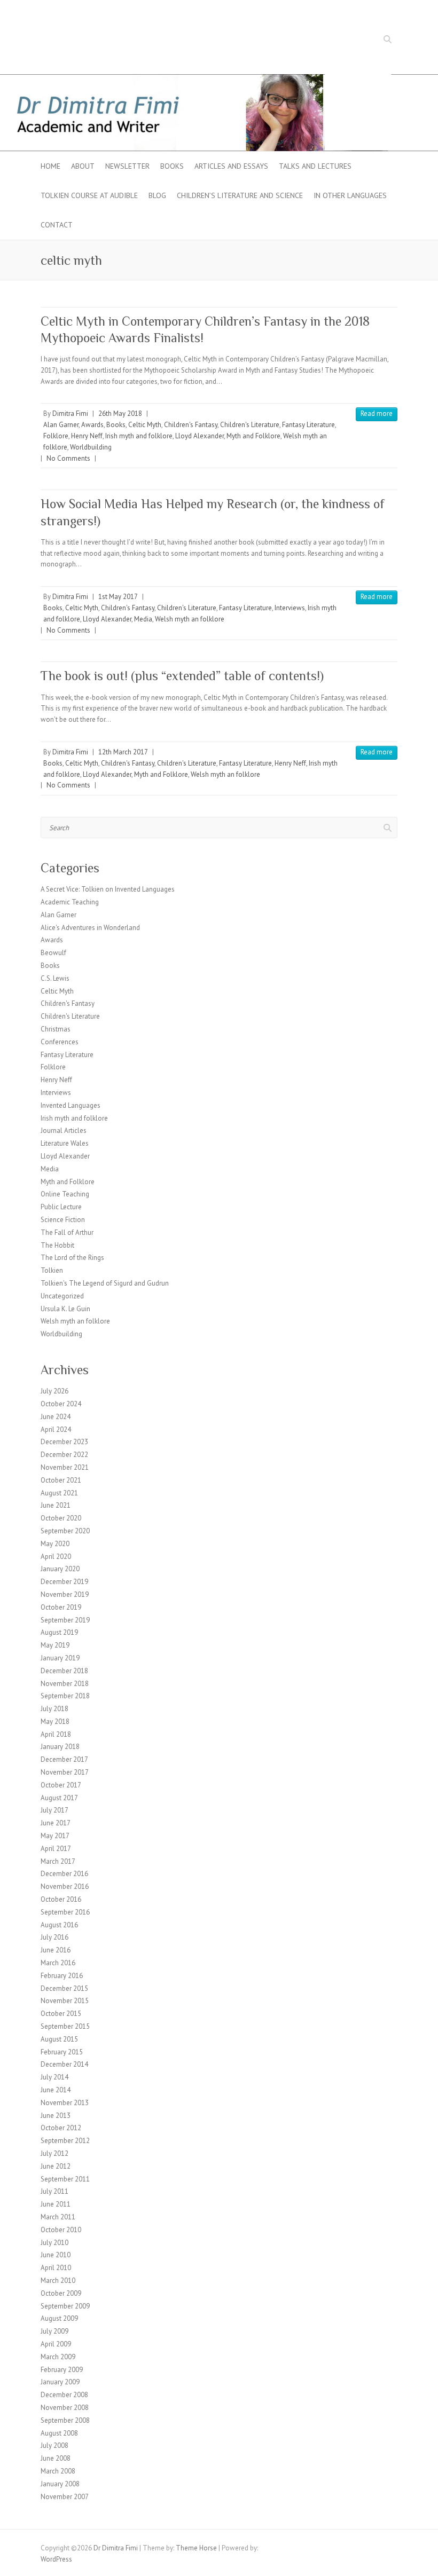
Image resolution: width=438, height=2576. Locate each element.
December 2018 (64, 1671)
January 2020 (60, 1569)
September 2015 (65, 2026)
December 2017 (64, 1759)
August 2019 (59, 1632)
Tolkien (52, 1270)
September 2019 (65, 1620)
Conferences (60, 1042)
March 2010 (58, 2280)
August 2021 (59, 1493)
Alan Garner (61, 425)
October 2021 (61, 1480)
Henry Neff (87, 436)
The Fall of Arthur (67, 1232)
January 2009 (60, 2382)
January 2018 (60, 1747)
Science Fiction (63, 1220)
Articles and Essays (231, 166)
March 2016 (58, 1963)
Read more (377, 413)
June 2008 (56, 2458)
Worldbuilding (91, 447)
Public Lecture (61, 1207)
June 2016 (56, 1950)
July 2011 (54, 2191)
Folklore (56, 436)
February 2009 (62, 2370)
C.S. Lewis (55, 978)
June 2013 (56, 2116)
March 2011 (58, 2217)
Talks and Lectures (315, 166)
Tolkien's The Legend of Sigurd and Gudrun (105, 1283)
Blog (157, 195)
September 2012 (65, 2141)
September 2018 (65, 1696)
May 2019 (55, 1645)
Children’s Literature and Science (240, 195)
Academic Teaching (70, 902)
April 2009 (56, 2344)
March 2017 (58, 1861)
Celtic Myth (145, 425)
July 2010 (54, 2243)
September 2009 (65, 2306)
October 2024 (61, 1404)
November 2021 (65, 1467)
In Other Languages (350, 195)
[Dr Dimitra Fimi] (219, 79)
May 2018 (55, 1722)
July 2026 (54, 1391)
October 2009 (61, 2293)
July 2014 (54, 2077)
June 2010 (56, 2255)
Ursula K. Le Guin (65, 1309)
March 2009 (58, 2357)
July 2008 (54, 2445)
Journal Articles (64, 1131)
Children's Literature (250, 425)
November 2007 (65, 2497)
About (83, 166)
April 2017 (56, 1849)
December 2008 (64, 2395)
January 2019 (60, 1658)
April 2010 (56, 2268)
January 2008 (60, 2484)
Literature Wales (65, 1143)
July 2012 (54, 2153)
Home (50, 166)
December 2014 (64, 2064)
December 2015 (64, 1988)
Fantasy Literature (308, 425)
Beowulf (53, 953)
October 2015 (61, 2014)
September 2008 (65, 2420)
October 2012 (61, 2128)
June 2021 (56, 1505)
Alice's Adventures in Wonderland (90, 928)
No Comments (68, 458)
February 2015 (62, 2052)
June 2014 (56, 2090)
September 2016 (65, 1912)
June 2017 (56, 1823)
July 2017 (54, 1810)
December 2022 (64, 1455)
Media (143, 619)
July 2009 (54, 2331)
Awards (92, 425)
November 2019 (65, 1594)
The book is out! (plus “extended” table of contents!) (182, 676)
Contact (57, 225)
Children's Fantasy (191, 425)
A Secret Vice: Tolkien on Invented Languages (108, 889)
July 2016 (54, 1937)
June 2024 (56, 1417)
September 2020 (65, 1531)
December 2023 (64, 1442)
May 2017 (55, 1836)
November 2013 (65, 2103)
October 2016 (61, 1899)
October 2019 (61, 1607)
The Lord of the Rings (72, 1258)
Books (172, 166)
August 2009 (59, 2318)
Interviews (290, 608)
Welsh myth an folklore (190, 619)
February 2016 (62, 1976)
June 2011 (56, 2204)
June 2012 (56, 2166)
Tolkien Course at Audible (89, 195)
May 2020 (55, 1544)
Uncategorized (62, 1296)
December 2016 (64, 1874)
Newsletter (127, 166)
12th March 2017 (123, 752)
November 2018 (65, 1684)
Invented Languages (71, 1105)
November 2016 (65, 1886)
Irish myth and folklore (139, 436)
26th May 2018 (120, 413)
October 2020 (61, 1518)
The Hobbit (57, 1245)
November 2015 (65, 2001)
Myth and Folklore (253, 436)
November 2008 (65, 2408)
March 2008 (58, 2471)
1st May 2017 (118, 597)
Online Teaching (65, 1194)
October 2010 (61, 2230)
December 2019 (64, 1582)
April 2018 (56, 1734)
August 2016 (59, 1925)
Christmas (56, 1029)
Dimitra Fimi (70, 413)
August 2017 (59, 1798)
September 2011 (65, 2179)
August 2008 (59, 2433)
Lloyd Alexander (200, 436)
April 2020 (56, 1557)
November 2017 (65, 1772)
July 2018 (54, 1709)
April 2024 (56, 1429)
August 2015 (59, 2039)
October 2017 (61, 1785)
